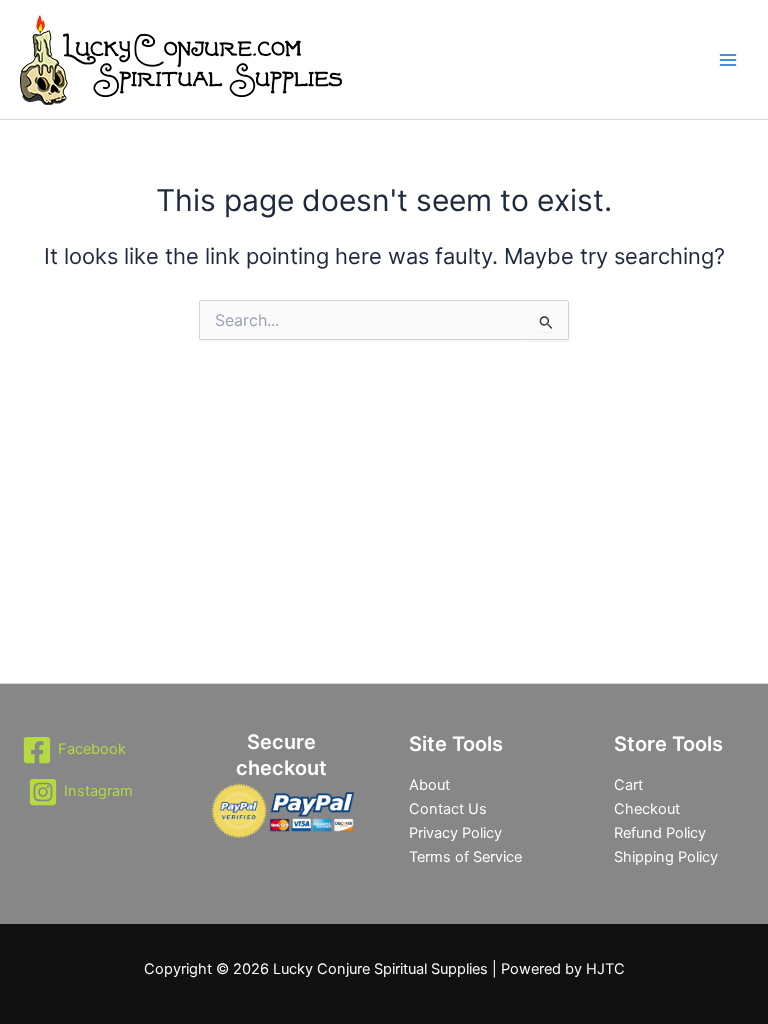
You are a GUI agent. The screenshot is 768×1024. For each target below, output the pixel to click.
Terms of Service (465, 857)
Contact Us (448, 809)
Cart (628, 785)
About (429, 785)
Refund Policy (660, 833)
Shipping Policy (666, 857)
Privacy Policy (455, 833)
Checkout (647, 809)
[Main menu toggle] (728, 59)
